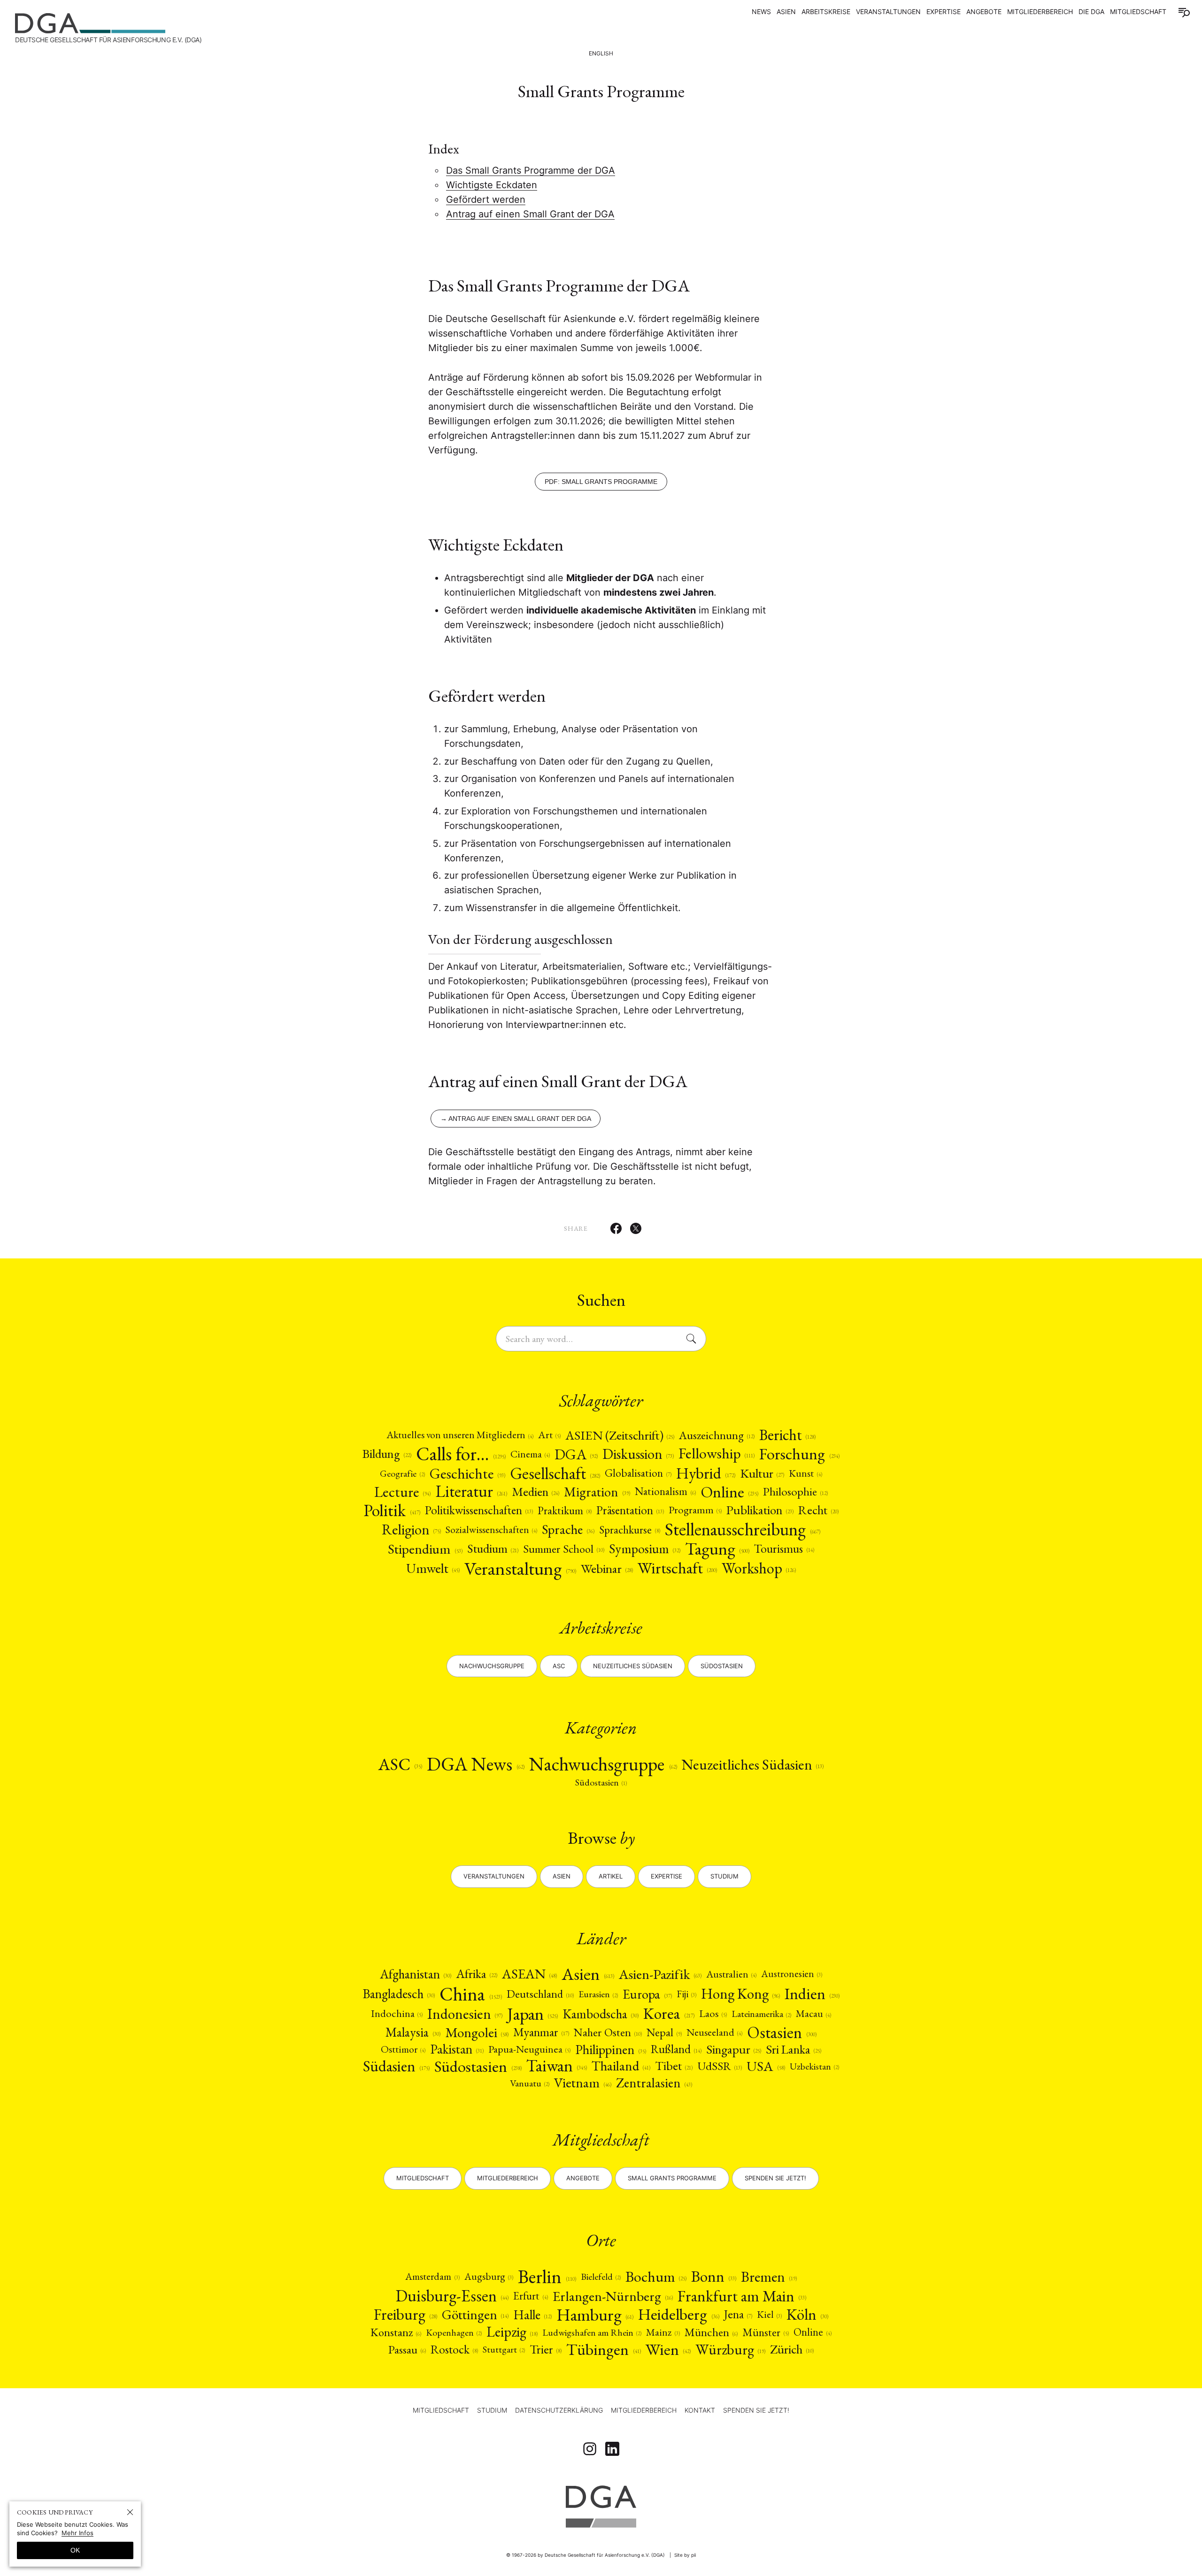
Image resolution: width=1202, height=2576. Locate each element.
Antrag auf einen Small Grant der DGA (530, 214)
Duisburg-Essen (452, 2296)
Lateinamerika (761, 2014)
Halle (532, 2315)
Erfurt (531, 2296)
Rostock (454, 2349)
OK (75, 2550)
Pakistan (457, 2049)
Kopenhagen (454, 2332)
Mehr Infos (77, 2533)
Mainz (663, 2332)
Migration (597, 1492)
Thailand (621, 2066)
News (761, 11)
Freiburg (405, 2315)
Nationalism (665, 1491)
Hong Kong (740, 1994)
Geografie (402, 1473)
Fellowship (717, 1454)
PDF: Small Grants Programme (601, 482)
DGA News (476, 1764)
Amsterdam (432, 2277)
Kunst (805, 1473)
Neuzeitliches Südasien (633, 1666)
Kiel (769, 2315)
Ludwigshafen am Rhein (592, 2332)
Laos (713, 2014)
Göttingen (475, 2315)
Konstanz (396, 2332)
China (471, 1994)
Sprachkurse (630, 1530)
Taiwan (557, 2066)
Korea (669, 2014)
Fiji (686, 1994)
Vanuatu (530, 2083)
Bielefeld (601, 2277)
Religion (411, 1529)
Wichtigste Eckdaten (492, 185)
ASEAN (529, 1974)
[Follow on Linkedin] (612, 2449)
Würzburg (730, 2349)
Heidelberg (678, 2315)
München (711, 2332)
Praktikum (565, 1510)
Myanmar (541, 2032)
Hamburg (595, 2315)
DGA (576, 1454)
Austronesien (792, 1974)
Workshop (759, 1568)
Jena (738, 2314)
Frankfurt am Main (742, 2296)
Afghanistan (416, 1974)
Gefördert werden (486, 199)
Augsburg (489, 2277)
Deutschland (540, 1994)
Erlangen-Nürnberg (613, 2296)
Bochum (656, 2277)
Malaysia (413, 2032)
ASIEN (786, 11)
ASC (400, 1764)
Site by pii (685, 2555)
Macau (813, 2014)
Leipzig (512, 2332)
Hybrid (706, 1473)
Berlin (547, 2277)
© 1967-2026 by (586, 2555)
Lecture (402, 1491)
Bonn (714, 2276)
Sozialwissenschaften (491, 1530)
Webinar (607, 1568)
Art (549, 1435)
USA (766, 2066)
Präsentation (630, 1510)
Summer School (564, 1549)
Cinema (530, 1454)
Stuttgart (504, 2349)
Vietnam (582, 2083)
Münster (766, 2332)
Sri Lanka (794, 2050)
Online (729, 1492)
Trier (546, 2349)
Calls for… (461, 1454)
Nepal (664, 2032)
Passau (407, 2350)
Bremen (769, 2277)
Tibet (674, 2066)
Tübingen (603, 2350)
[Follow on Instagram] (590, 2449)
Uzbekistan (814, 2066)
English (601, 53)
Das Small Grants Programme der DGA (531, 170)
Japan (532, 2014)
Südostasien (722, 1666)
